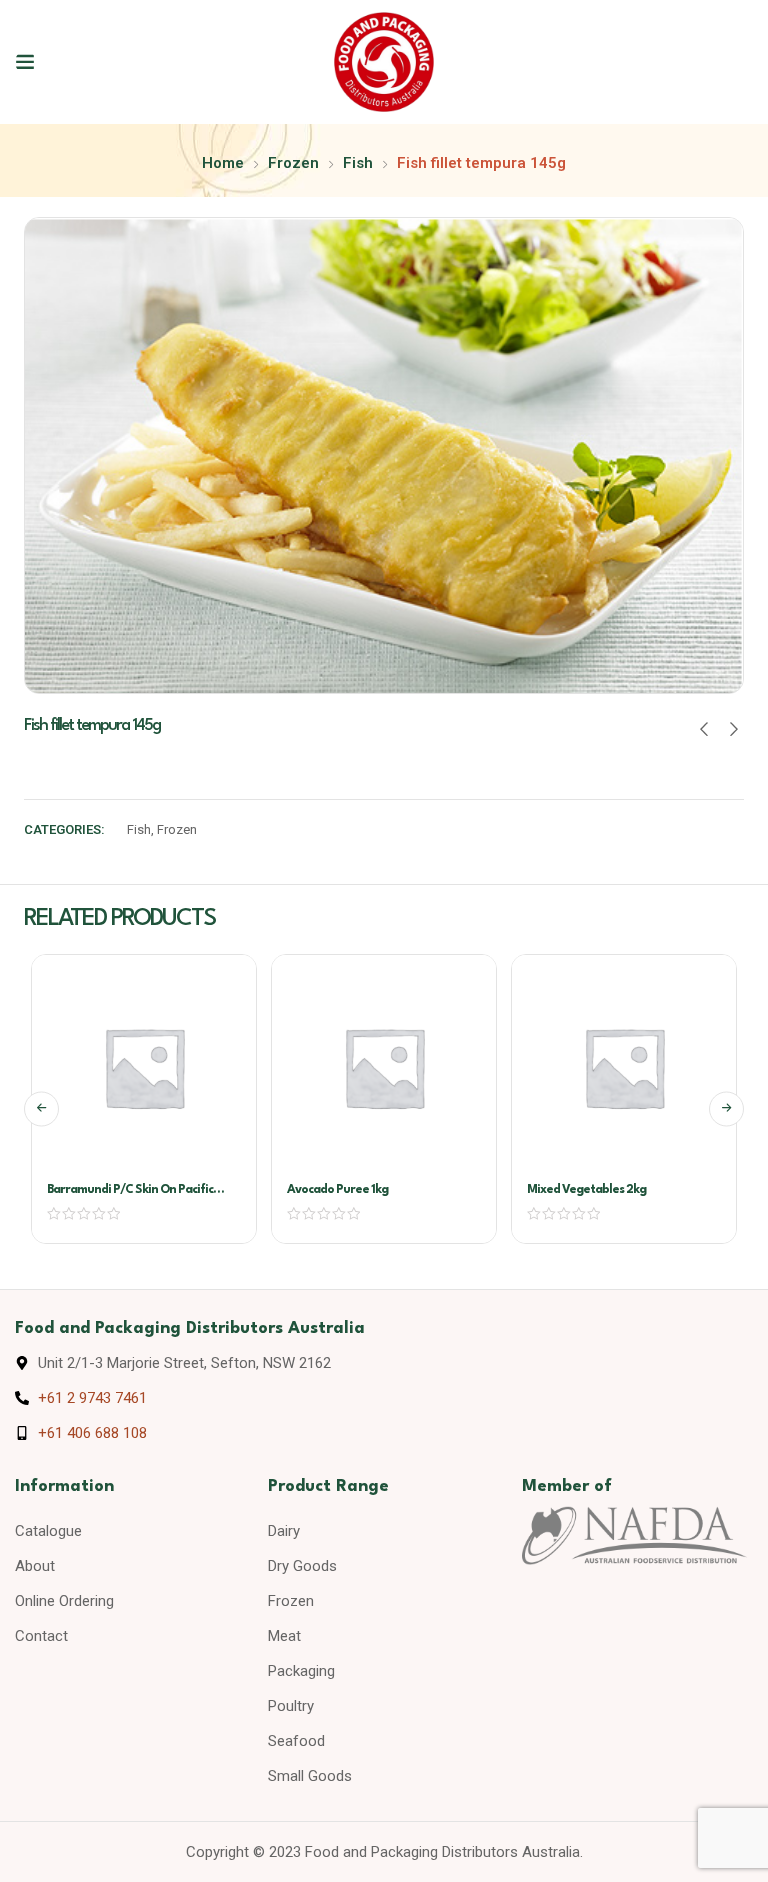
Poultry (291, 1706)
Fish (358, 163)
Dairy (284, 1531)
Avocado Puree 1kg (337, 1190)
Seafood (296, 1741)
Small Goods (310, 1776)
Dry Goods (302, 1566)
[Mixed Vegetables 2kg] (624, 1067)
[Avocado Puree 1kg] (384, 1067)
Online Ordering (64, 1601)
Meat (284, 1636)
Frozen (293, 163)
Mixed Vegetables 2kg (586, 1190)
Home (223, 163)
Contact (41, 1636)
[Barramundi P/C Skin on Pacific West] (144, 1067)
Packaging (301, 1671)
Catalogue (48, 1531)
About (35, 1566)
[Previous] (41, 1108)
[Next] (726, 1108)
